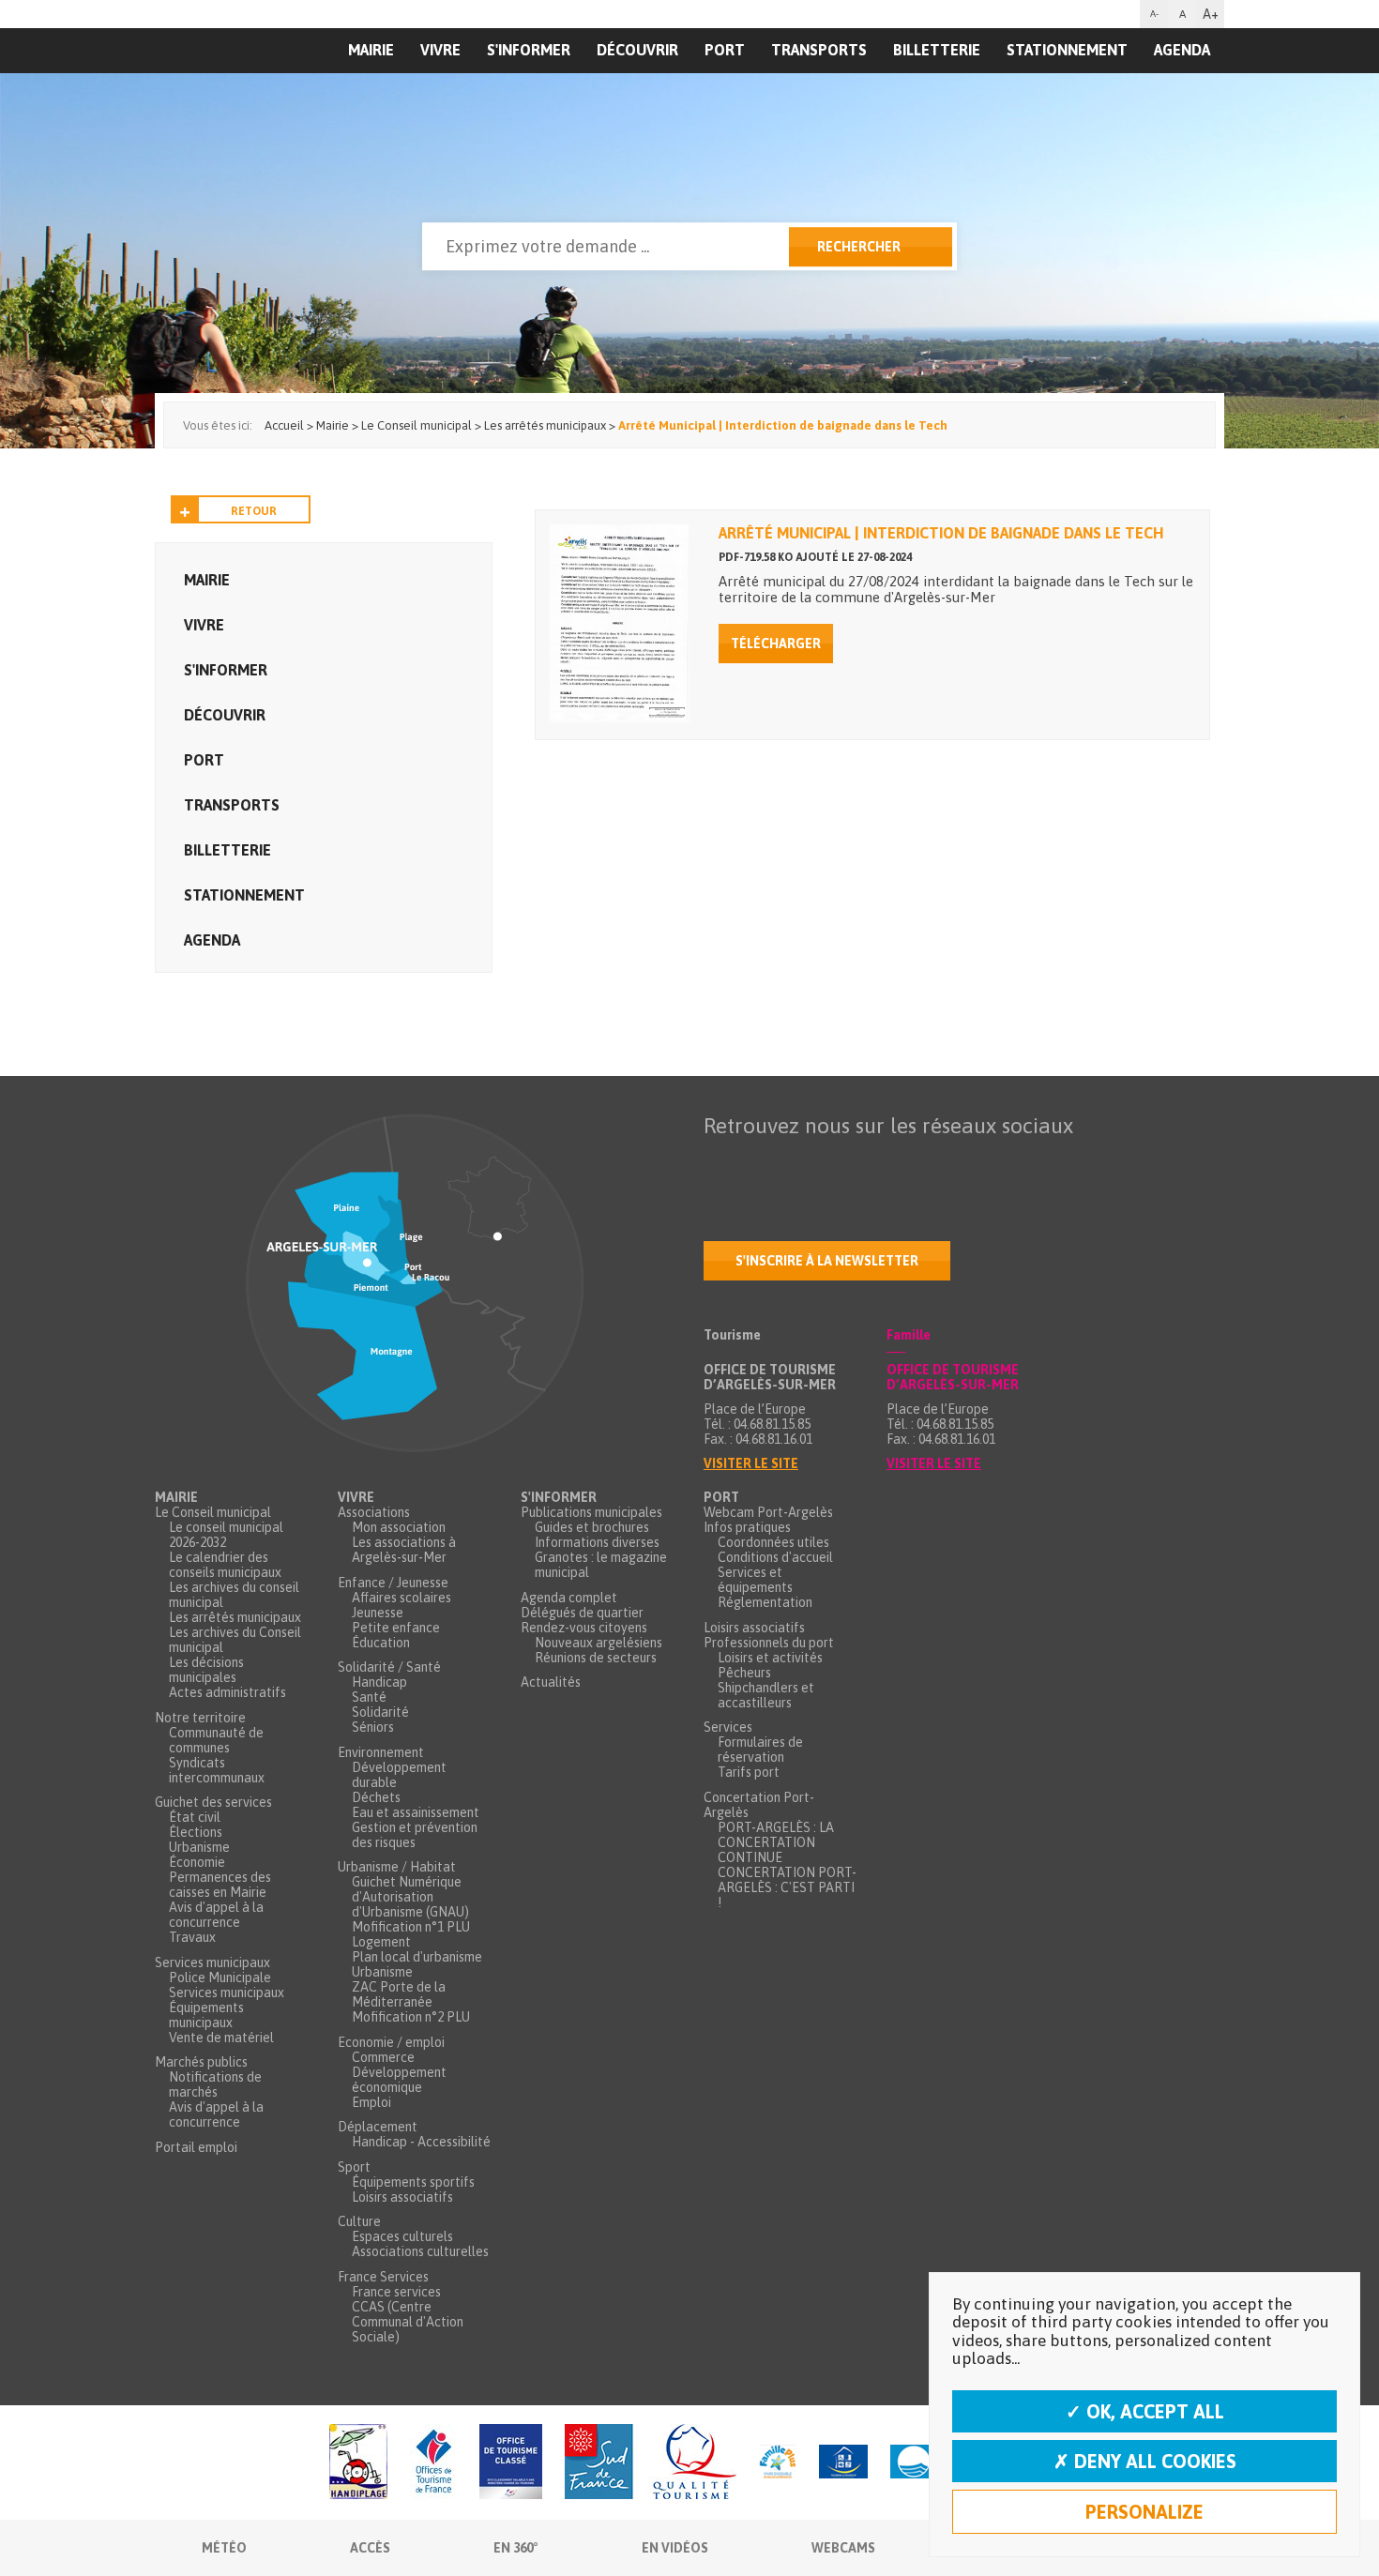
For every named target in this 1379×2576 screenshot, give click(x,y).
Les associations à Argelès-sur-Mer (404, 1550)
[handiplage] (358, 2463)
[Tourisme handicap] (843, 2463)
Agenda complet (569, 1598)
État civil (195, 1817)
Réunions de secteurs (596, 1658)
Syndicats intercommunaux (217, 1770)
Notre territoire (200, 1718)
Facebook (719, 1162)
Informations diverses (597, 1542)
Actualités (551, 1682)
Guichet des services (213, 1802)
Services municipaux (212, 1962)
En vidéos (675, 2548)
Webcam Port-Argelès (768, 1512)
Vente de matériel (221, 2038)
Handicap (379, 1682)
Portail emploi (196, 2147)
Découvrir (637, 50)
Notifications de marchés (215, 2084)
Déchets (376, 1797)
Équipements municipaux (206, 2015)
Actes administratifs (227, 1692)
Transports (819, 50)
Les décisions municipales (206, 1670)
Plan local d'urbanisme (417, 1957)
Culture (359, 2221)
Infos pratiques (747, 1527)
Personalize (1144, 2512)
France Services (383, 2277)
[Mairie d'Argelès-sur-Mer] (270, 90)
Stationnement (1067, 50)
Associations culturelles (420, 2251)
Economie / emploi (391, 2042)
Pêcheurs (744, 1673)
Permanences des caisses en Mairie (220, 1885)
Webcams (843, 2548)
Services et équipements (755, 1580)
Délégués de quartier (582, 1613)
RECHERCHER (859, 247)
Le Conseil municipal (213, 1512)
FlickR (837, 1162)
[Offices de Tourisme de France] (433, 2463)
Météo (224, 2548)
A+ (1211, 14)
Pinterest (955, 1162)
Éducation (381, 1643)
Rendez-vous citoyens (584, 1628)
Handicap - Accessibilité (421, 2142)
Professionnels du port (769, 1643)
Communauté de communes (216, 1740)
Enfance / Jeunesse (393, 1583)
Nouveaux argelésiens (599, 1643)
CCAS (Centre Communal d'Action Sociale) (408, 2322)
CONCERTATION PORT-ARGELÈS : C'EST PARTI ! (787, 1887)
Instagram (876, 1162)
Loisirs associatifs (402, 2197)
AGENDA (1182, 50)
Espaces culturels (402, 2236)
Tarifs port (749, 1772)
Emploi (371, 2102)
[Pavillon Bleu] (913, 2463)
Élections (196, 1832)
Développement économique (399, 2080)
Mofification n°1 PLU (411, 1927)
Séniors (373, 1727)
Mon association (399, 1527)
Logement (381, 1942)
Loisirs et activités (770, 1658)
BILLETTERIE (937, 50)
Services (728, 1727)
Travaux (192, 1937)
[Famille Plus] (778, 2463)
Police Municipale (220, 1977)
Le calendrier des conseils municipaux (225, 1565)
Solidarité (380, 1712)
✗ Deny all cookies (1145, 2461)
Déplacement (378, 2127)
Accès (370, 2548)
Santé (369, 1697)
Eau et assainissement (416, 1812)
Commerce (383, 2057)
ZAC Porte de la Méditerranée (399, 1994)
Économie (197, 1862)
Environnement (381, 1752)
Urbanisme (199, 1847)
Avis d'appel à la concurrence (216, 1915)
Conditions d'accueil (775, 1557)
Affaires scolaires (402, 1598)
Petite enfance (396, 1628)
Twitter (758, 1162)
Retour (254, 511)
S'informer (529, 50)
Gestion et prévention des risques (415, 1835)
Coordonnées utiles (773, 1542)
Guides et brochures (592, 1527)
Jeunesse (378, 1613)
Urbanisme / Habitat (397, 1867)
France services (396, 2292)
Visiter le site (751, 1463)
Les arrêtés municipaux (235, 1617)
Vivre (440, 50)
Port (725, 50)
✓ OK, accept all (1145, 2411)
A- (1154, 14)
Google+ (916, 1162)
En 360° (516, 2548)
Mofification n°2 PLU (411, 2017)
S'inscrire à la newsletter (827, 1261)
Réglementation (765, 1602)
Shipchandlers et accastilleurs (766, 1695)
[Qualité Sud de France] (651, 2463)
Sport (354, 2167)
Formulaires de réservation (760, 1750)
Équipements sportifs (413, 2182)
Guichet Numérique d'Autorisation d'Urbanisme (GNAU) (410, 1897)
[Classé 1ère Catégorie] (511, 2463)
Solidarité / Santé (389, 1667)
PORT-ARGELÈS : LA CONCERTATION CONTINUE (776, 1842)
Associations (374, 1512)
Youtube (797, 1162)
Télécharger (776, 644)
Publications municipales (591, 1512)
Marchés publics (201, 2062)
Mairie (207, 580)
